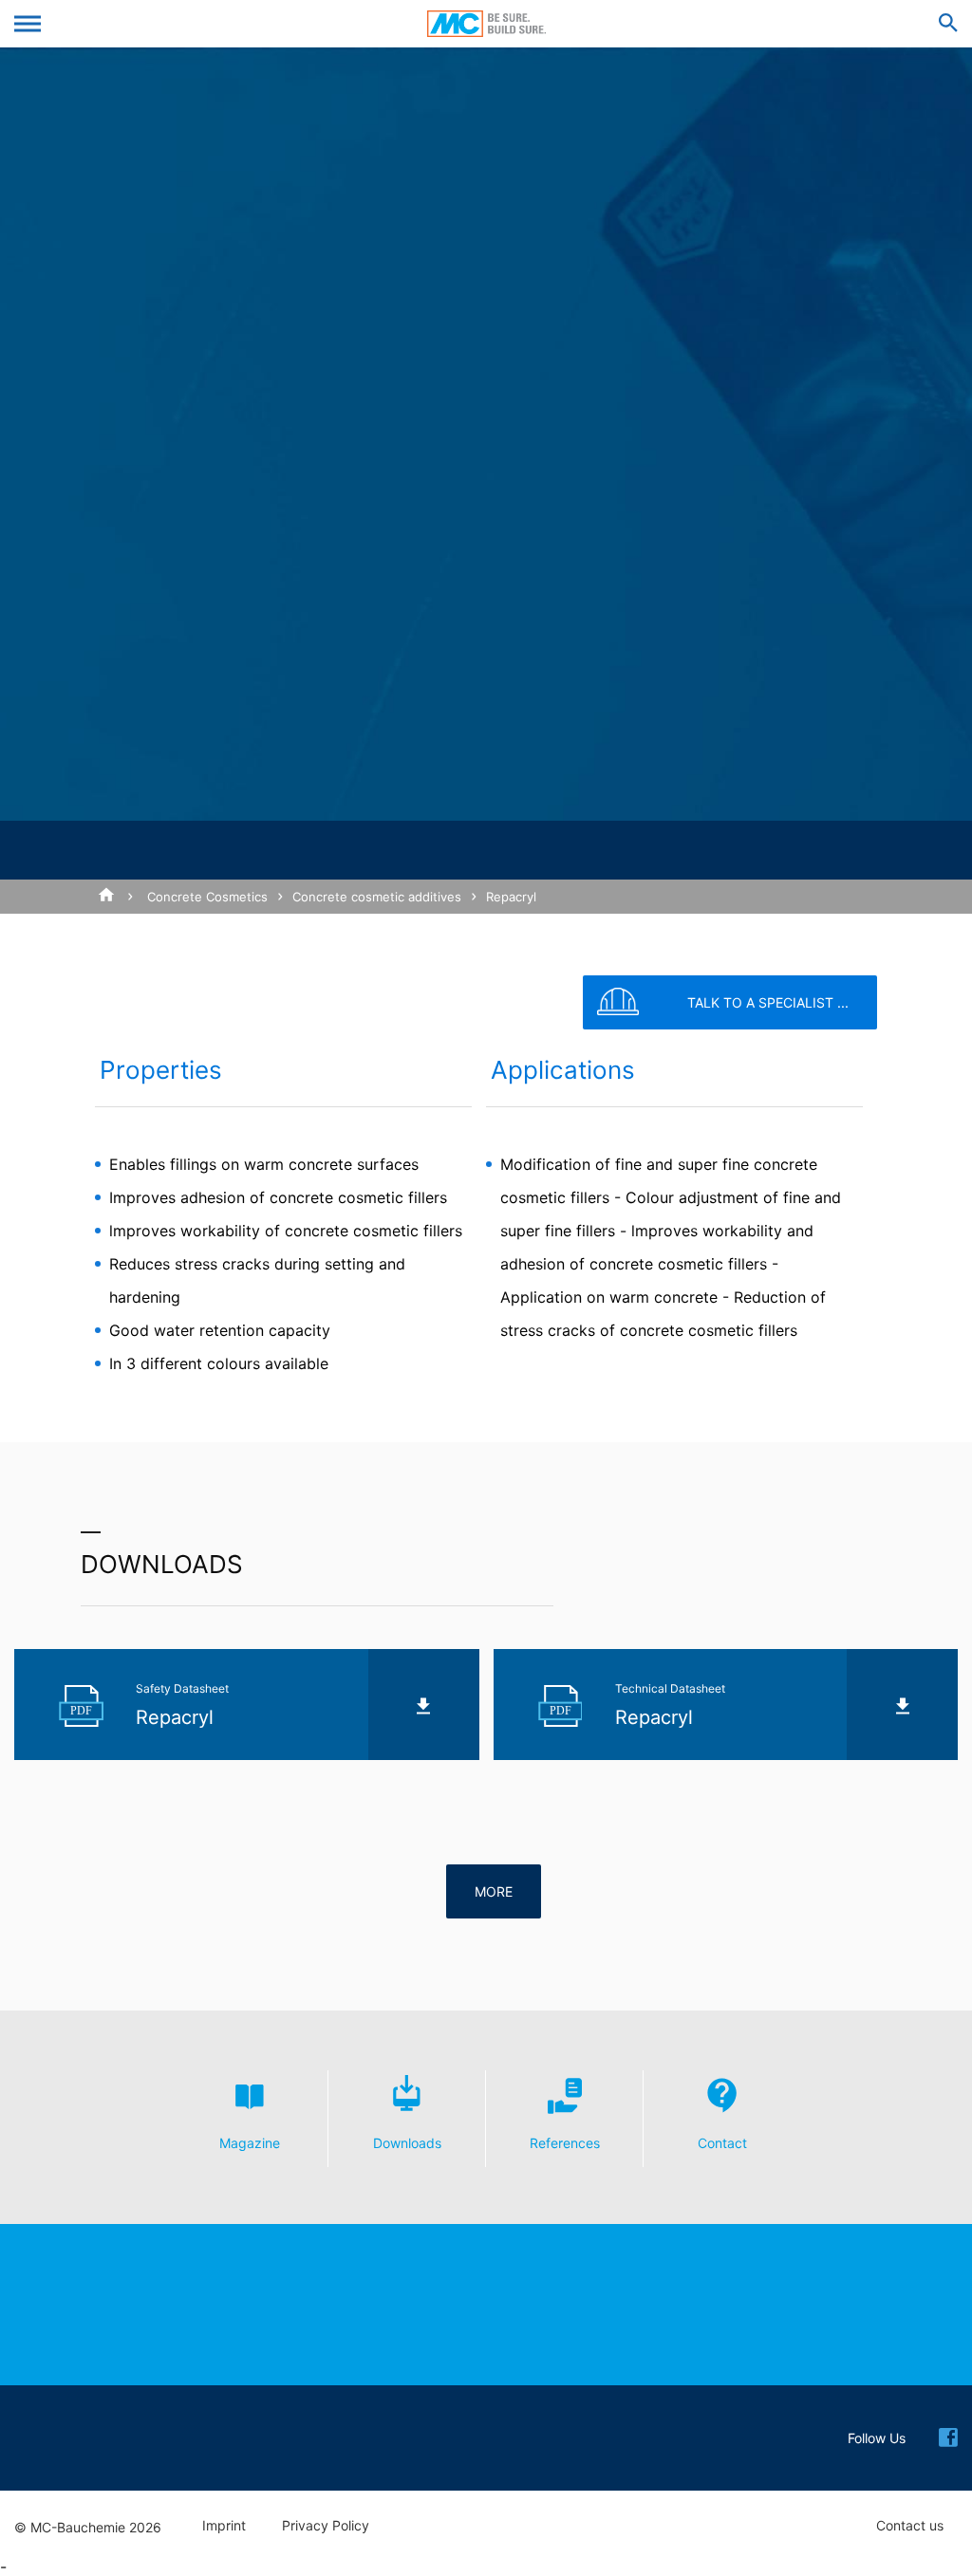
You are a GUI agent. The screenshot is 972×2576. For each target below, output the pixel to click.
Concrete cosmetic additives (377, 897)
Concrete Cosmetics (207, 897)
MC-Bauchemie (486, 24)
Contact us (910, 2526)
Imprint (224, 2526)
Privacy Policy (326, 2526)
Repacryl (511, 897)
